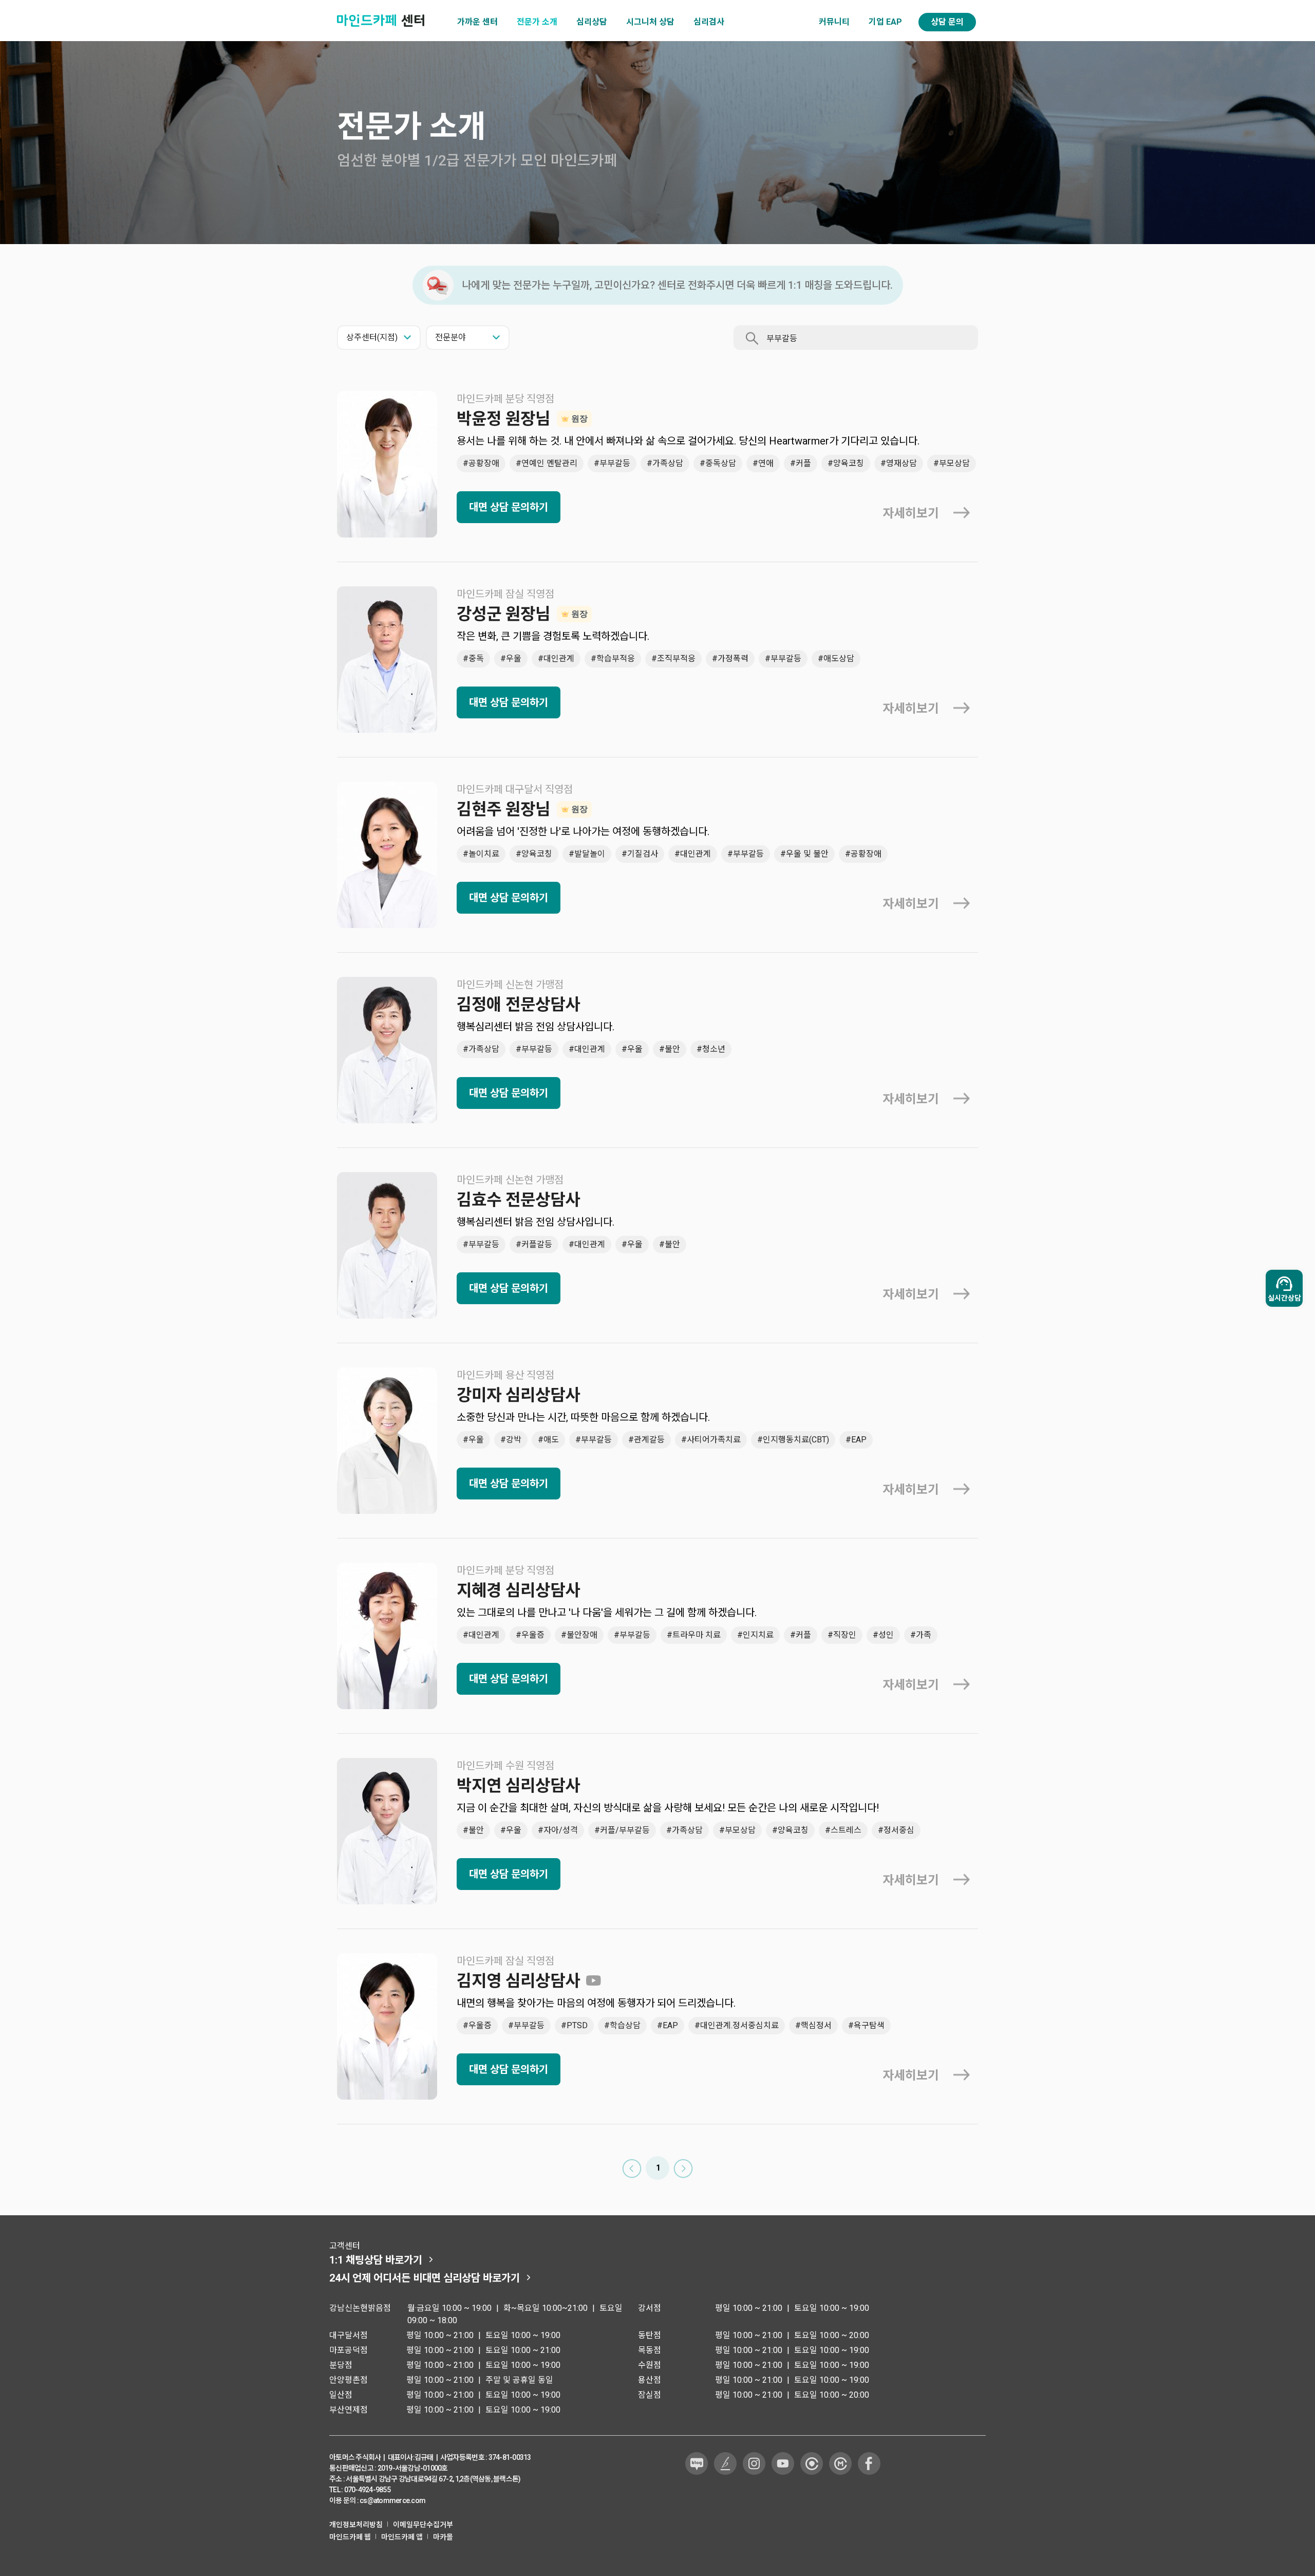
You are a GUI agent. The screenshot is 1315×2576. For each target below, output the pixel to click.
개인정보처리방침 (356, 2525)
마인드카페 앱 (402, 2537)
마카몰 (443, 2537)
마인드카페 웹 (350, 2537)
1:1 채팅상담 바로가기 (376, 2260)
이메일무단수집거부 (423, 2525)
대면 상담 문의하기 (509, 507)
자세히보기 (911, 513)
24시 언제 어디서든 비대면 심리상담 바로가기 (425, 2278)
